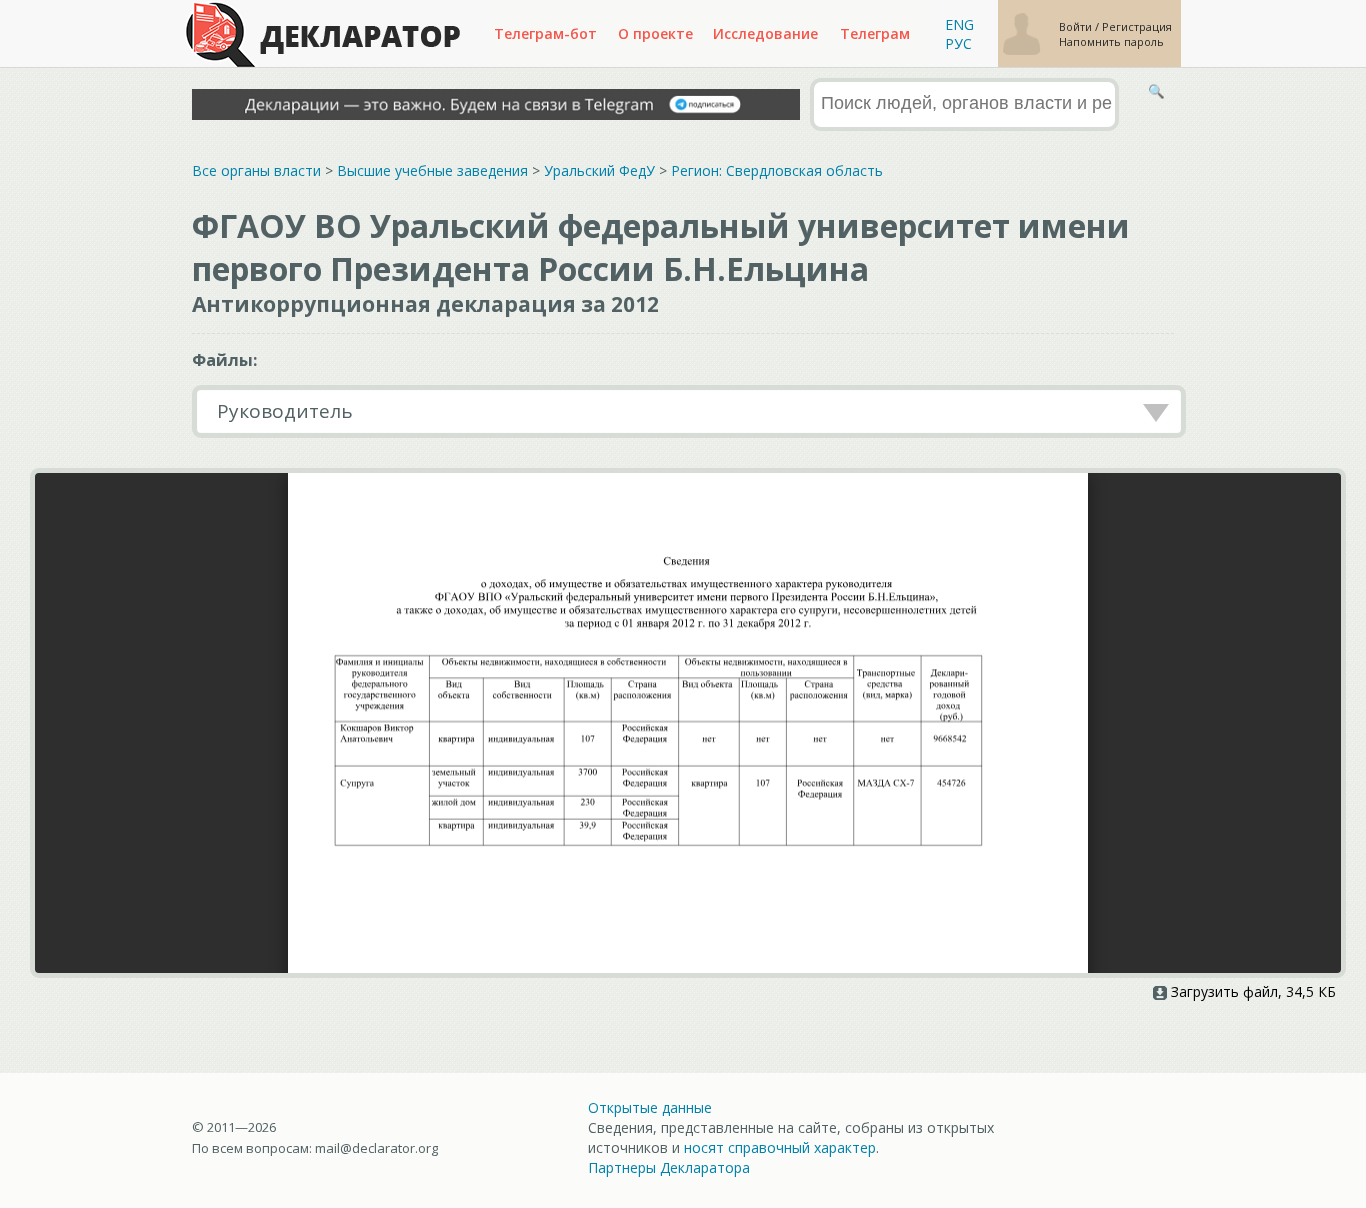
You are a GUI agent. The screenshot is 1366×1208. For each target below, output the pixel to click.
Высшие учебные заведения (432, 170)
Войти (1077, 26)
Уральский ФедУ (599, 170)
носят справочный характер (780, 1147)
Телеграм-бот (545, 33)
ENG (959, 24)
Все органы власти (256, 170)
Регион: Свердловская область (777, 170)
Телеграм (875, 33)
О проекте (655, 33)
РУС (958, 43)
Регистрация (1137, 26)
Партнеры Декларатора (669, 1167)
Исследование (765, 33)
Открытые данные (650, 1107)
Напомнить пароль (1111, 41)
